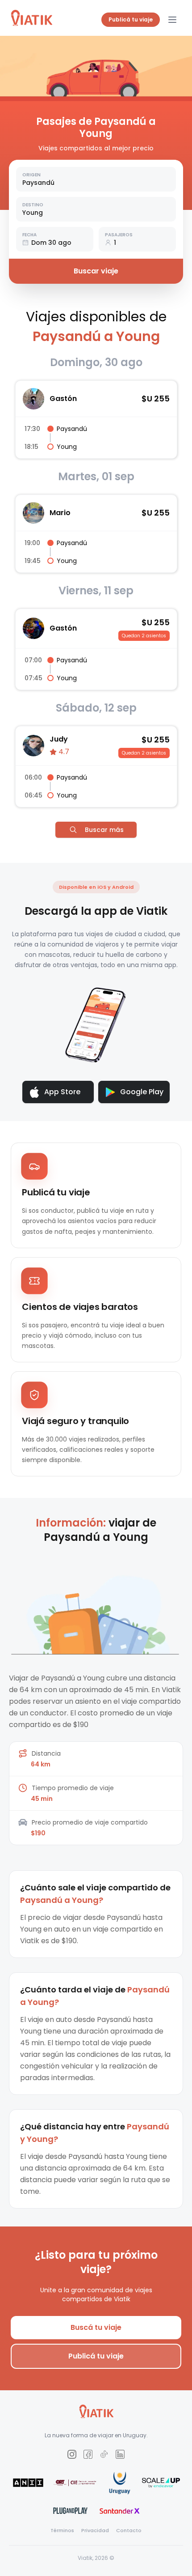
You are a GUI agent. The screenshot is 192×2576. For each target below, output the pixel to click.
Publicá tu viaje (131, 19)
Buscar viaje (96, 271)
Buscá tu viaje (96, 2327)
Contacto (129, 2530)
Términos (62, 2530)
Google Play (142, 1092)
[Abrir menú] (172, 20)
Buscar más (104, 830)
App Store (62, 1092)
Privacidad (95, 2530)
